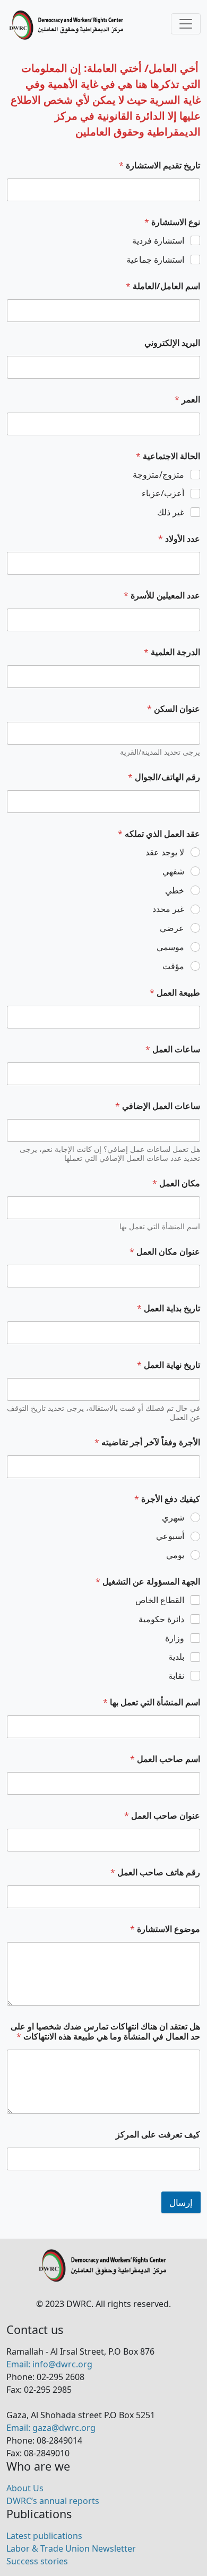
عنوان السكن (174, 709)
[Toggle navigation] (186, 24)
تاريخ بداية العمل (169, 1308)
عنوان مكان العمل (165, 1252)
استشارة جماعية (155, 260)
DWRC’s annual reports (53, 2501)
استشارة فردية (158, 241)
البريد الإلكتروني (172, 343)
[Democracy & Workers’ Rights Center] (67, 25)
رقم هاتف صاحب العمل (155, 1872)
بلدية (176, 1657)
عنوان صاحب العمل (162, 1816)
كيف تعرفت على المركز (158, 2135)
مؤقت (173, 966)
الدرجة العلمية (172, 652)
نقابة (176, 1676)
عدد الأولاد (179, 539)
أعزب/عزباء (163, 493)
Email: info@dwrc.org (49, 2364)
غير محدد (168, 909)
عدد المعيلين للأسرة (162, 596)
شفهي (173, 871)
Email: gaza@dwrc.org (51, 2428)
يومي (175, 1555)
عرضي (172, 928)
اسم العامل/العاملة (163, 286)
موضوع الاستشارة (165, 1929)
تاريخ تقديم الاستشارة (159, 166)
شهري (173, 1518)
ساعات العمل (173, 1049)
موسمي (170, 947)
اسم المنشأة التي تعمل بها (152, 1702)
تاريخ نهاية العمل (169, 1365)
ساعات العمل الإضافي (158, 1106)
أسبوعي (170, 1536)
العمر (187, 400)
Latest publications (44, 2536)
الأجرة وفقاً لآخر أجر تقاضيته (147, 1442)
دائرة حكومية (161, 1619)
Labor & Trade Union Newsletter (71, 2548)
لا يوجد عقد (165, 852)
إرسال (181, 2202)
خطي (175, 891)
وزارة (175, 1638)
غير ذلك (171, 512)
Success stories (37, 2561)
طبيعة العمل (175, 993)
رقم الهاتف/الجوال (164, 777)
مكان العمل (176, 1183)
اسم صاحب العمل (165, 1759)
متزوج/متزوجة (158, 475)
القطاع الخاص (160, 1600)
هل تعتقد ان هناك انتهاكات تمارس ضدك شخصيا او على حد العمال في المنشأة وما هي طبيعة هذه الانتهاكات (105, 2032)
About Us (25, 2488)
